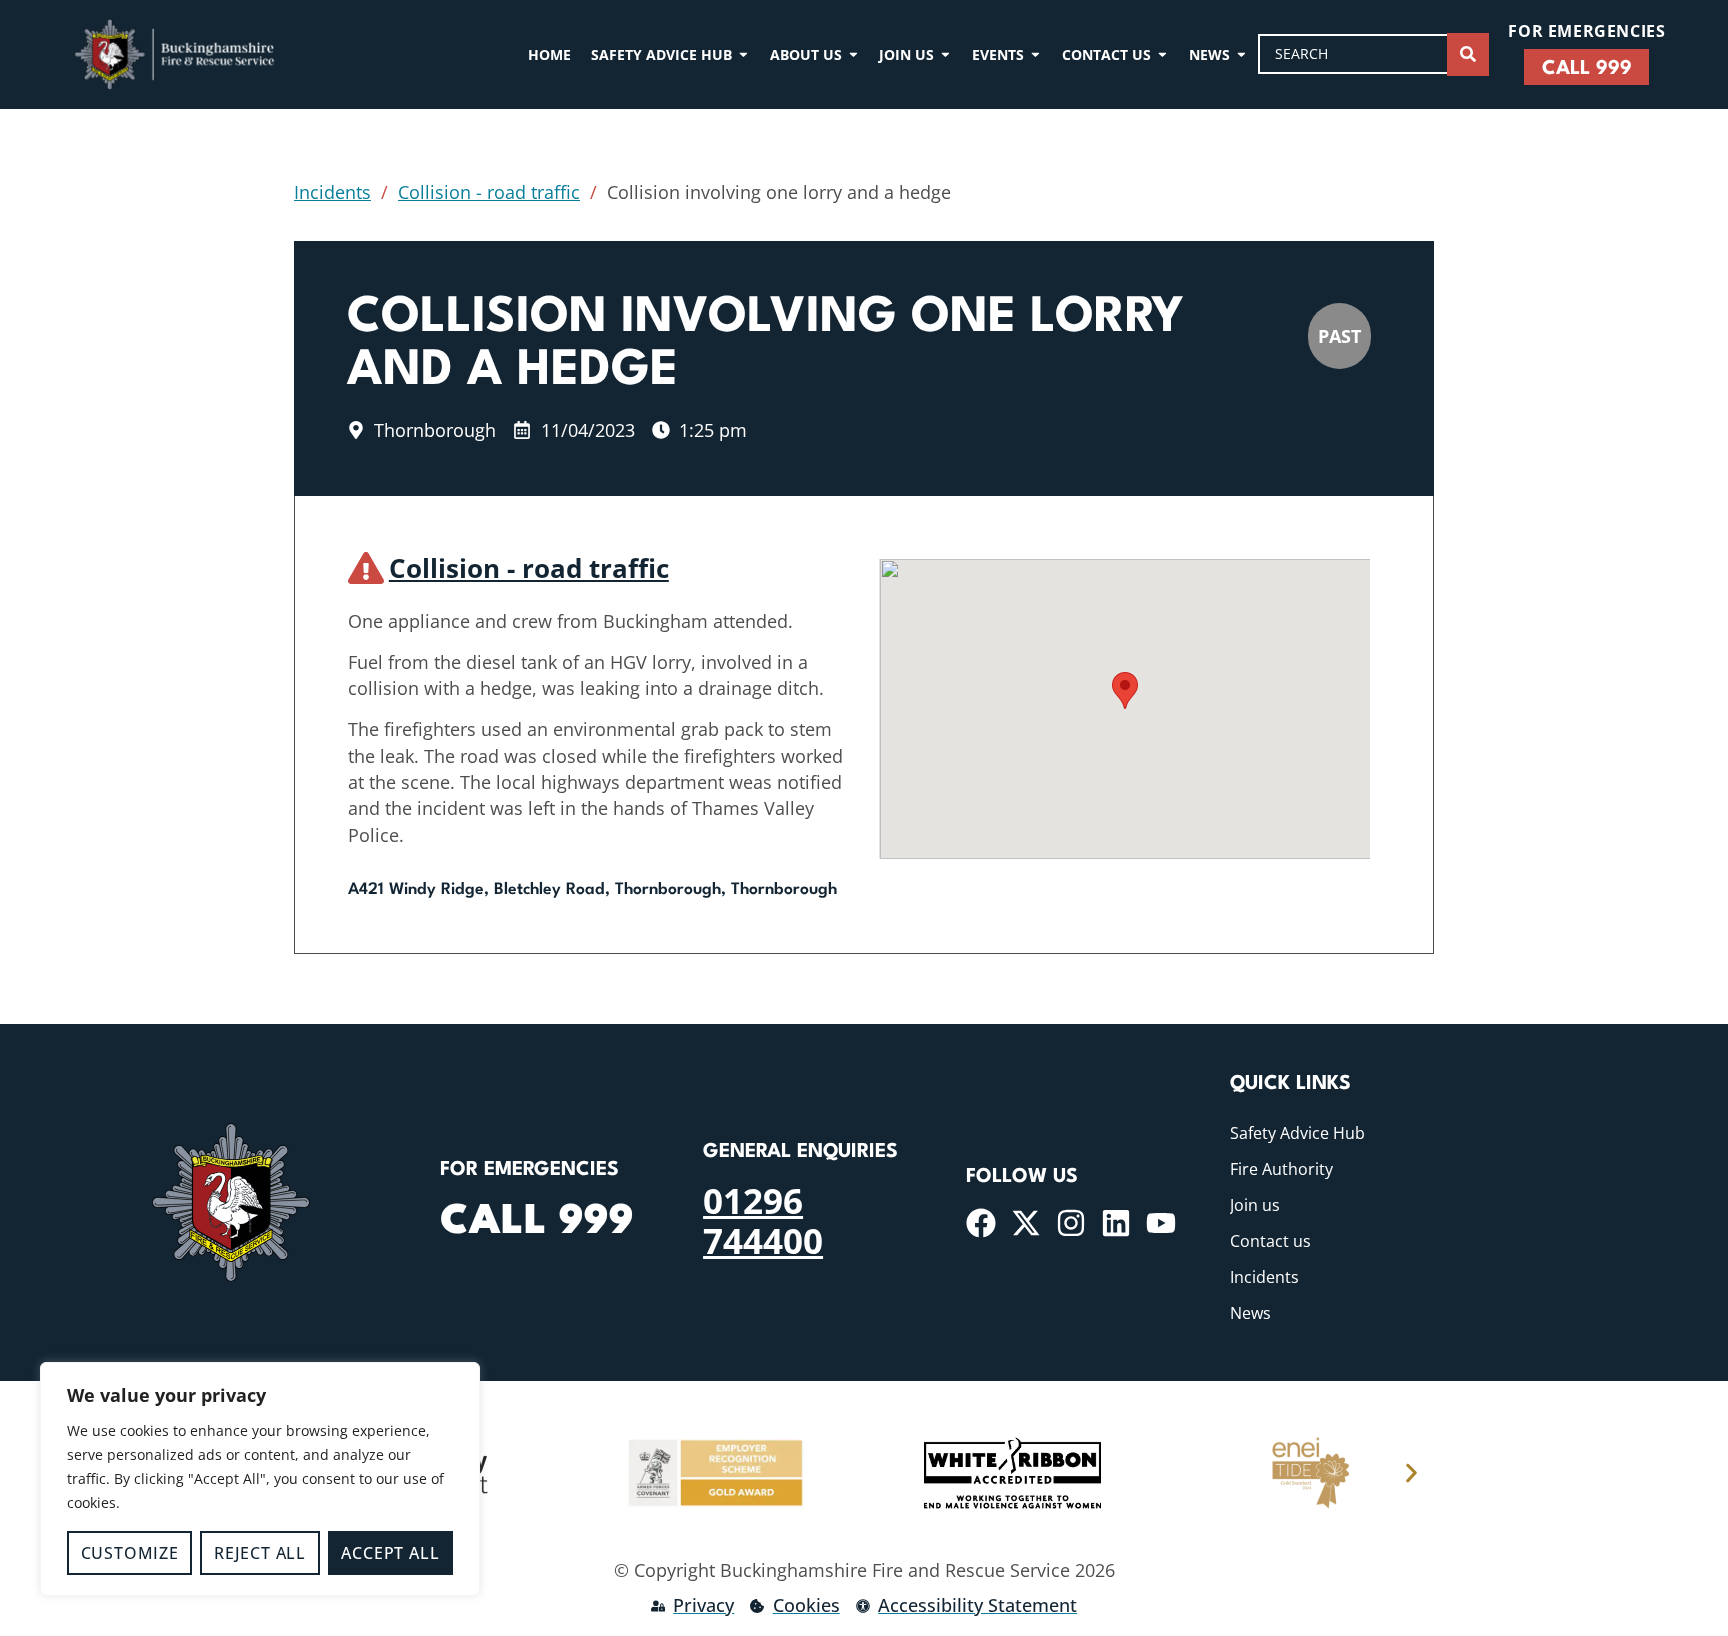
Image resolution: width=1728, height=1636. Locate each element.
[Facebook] (981, 1223)
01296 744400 (763, 1220)
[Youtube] (1161, 1223)
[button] (1125, 690)
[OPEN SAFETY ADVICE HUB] (743, 54)
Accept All (390, 1553)
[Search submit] (1468, 54)
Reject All (260, 1553)
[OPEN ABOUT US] (853, 54)
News (1250, 1313)
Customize (130, 1553)
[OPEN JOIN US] (945, 54)
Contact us (1270, 1241)
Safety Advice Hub (1297, 1133)
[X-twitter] (1026, 1223)
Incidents (332, 192)
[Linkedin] (1116, 1223)
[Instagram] (1071, 1223)
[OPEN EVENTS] (1035, 54)
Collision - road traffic (489, 192)
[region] (260, 1479)
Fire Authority (1281, 1169)
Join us (1255, 1205)
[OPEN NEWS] (1241, 54)
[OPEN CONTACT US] (1162, 54)
